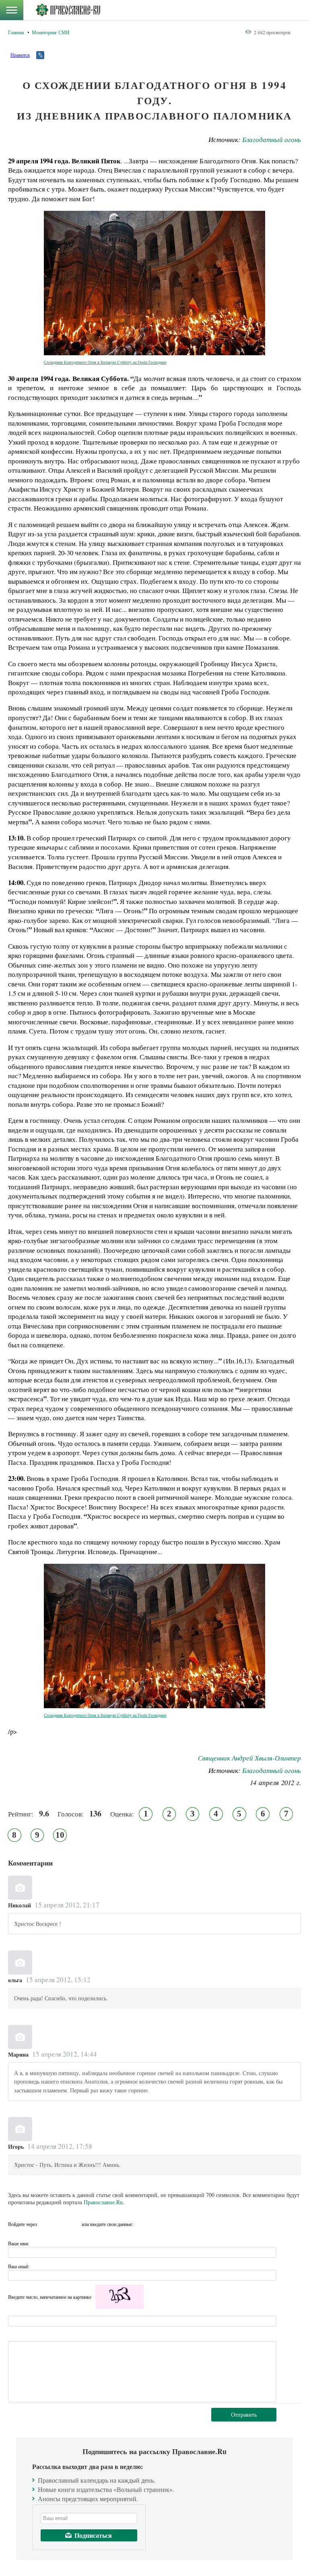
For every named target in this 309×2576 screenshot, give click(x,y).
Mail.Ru (74, 2224)
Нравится (20, 55)
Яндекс (60, 2224)
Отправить (244, 2414)
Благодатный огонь (272, 139)
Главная (16, 32)
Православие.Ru (103, 2202)
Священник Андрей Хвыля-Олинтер (249, 1758)
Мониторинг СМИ (51, 32)
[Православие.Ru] (68, 10)
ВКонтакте (45, 2224)
